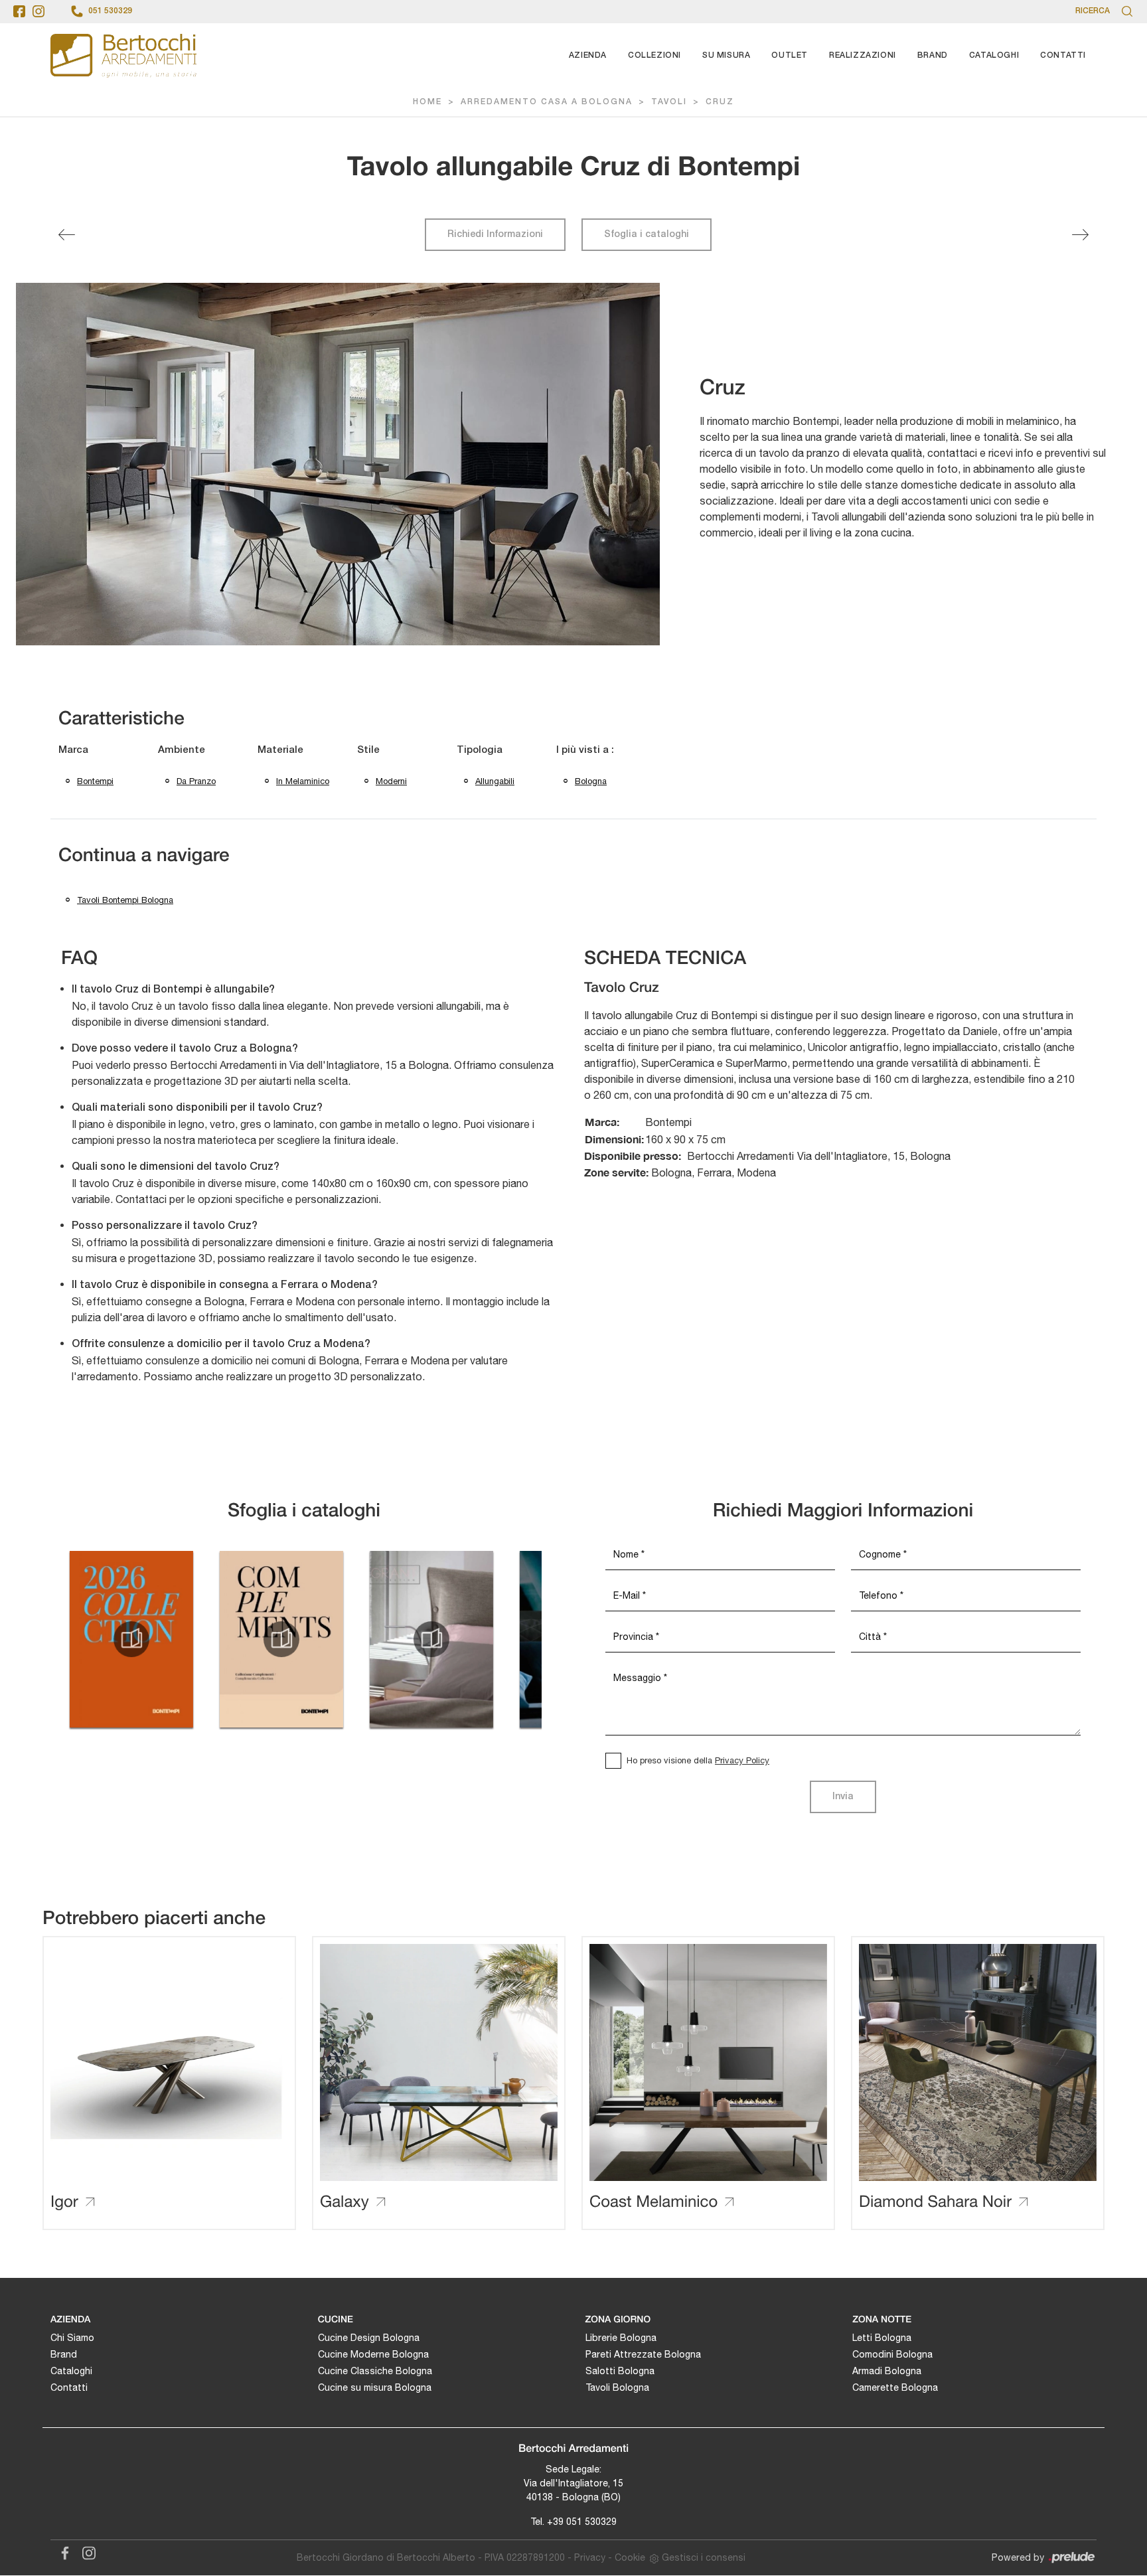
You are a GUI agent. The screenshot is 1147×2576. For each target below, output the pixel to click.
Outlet (790, 55)
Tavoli (669, 102)
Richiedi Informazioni (495, 235)
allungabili (495, 781)
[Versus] (67, 235)
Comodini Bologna (892, 2354)
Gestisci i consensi (704, 2557)
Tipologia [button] (480, 750)
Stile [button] (368, 750)
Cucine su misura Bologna (375, 2387)
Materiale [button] (280, 750)
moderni (391, 781)
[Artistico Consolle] (1080, 235)
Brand (933, 55)
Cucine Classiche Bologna (375, 2371)
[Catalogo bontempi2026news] (131, 1639)
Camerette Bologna (895, 2387)
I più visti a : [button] (585, 750)
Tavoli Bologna (617, 2387)
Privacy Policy (742, 1760)
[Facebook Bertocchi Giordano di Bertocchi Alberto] (62, 2551)
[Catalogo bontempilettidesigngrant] (431, 1639)
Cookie (630, 2557)
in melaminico (303, 781)
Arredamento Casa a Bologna (547, 102)
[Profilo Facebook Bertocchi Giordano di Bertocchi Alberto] (19, 11)
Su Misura (726, 55)
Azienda (588, 55)
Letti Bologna (882, 2338)
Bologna (591, 781)
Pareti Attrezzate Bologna (643, 2354)
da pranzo (196, 781)
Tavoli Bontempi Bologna (125, 900)
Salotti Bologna (620, 2371)
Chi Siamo (72, 2338)
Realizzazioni (863, 55)
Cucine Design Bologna (369, 2338)
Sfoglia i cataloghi (647, 235)
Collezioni (654, 55)
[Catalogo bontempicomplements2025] (281, 1639)
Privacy (590, 2557)
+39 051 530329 (582, 2522)
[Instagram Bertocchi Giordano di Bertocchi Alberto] (85, 2551)
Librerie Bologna (621, 2338)
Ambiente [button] (182, 750)
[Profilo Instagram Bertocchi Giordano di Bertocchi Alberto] (38, 11)
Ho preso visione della (698, 1760)
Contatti (1063, 55)
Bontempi (95, 781)
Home (427, 102)
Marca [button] (73, 750)
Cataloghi (994, 55)
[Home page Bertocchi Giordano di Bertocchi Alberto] (123, 55)
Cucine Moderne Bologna (373, 2354)
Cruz (720, 102)
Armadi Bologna (887, 2371)
